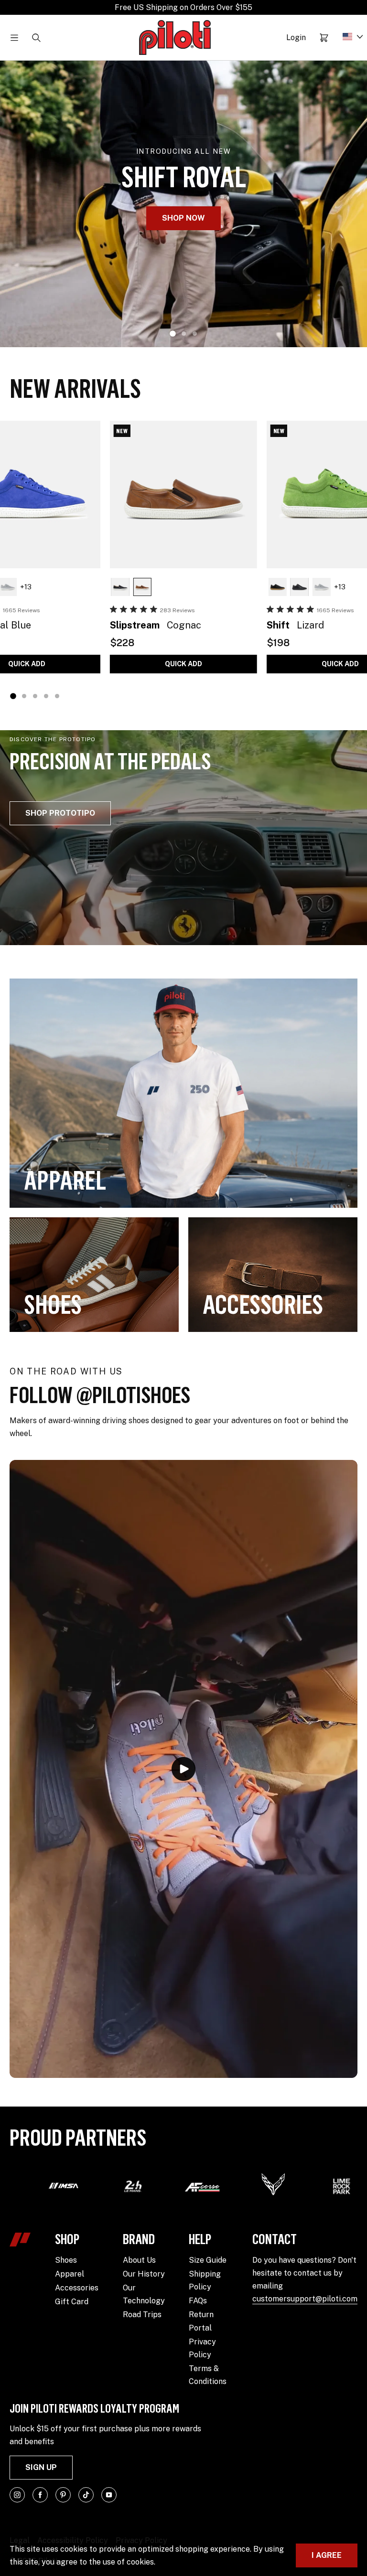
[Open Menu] (14, 38)
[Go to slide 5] (57, 696)
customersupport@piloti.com (305, 2299)
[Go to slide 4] (46, 696)
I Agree (327, 2555)
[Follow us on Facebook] (40, 2495)
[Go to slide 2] (183, 334)
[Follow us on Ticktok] (86, 2495)
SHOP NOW (183, 218)
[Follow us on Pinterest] (63, 2495)
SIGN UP (41, 2467)
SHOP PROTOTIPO (60, 813)
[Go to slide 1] (173, 334)
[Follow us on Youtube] (109, 2495)
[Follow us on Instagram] (17, 2495)
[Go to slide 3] (195, 334)
